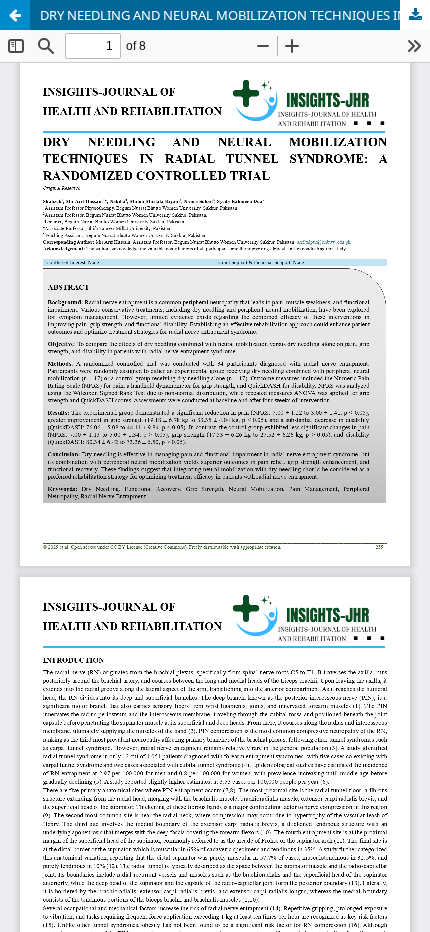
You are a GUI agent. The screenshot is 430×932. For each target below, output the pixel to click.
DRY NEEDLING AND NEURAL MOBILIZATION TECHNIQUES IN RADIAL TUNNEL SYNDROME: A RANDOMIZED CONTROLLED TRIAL (235, 15)
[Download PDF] (415, 15)
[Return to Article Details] (15, 15)
